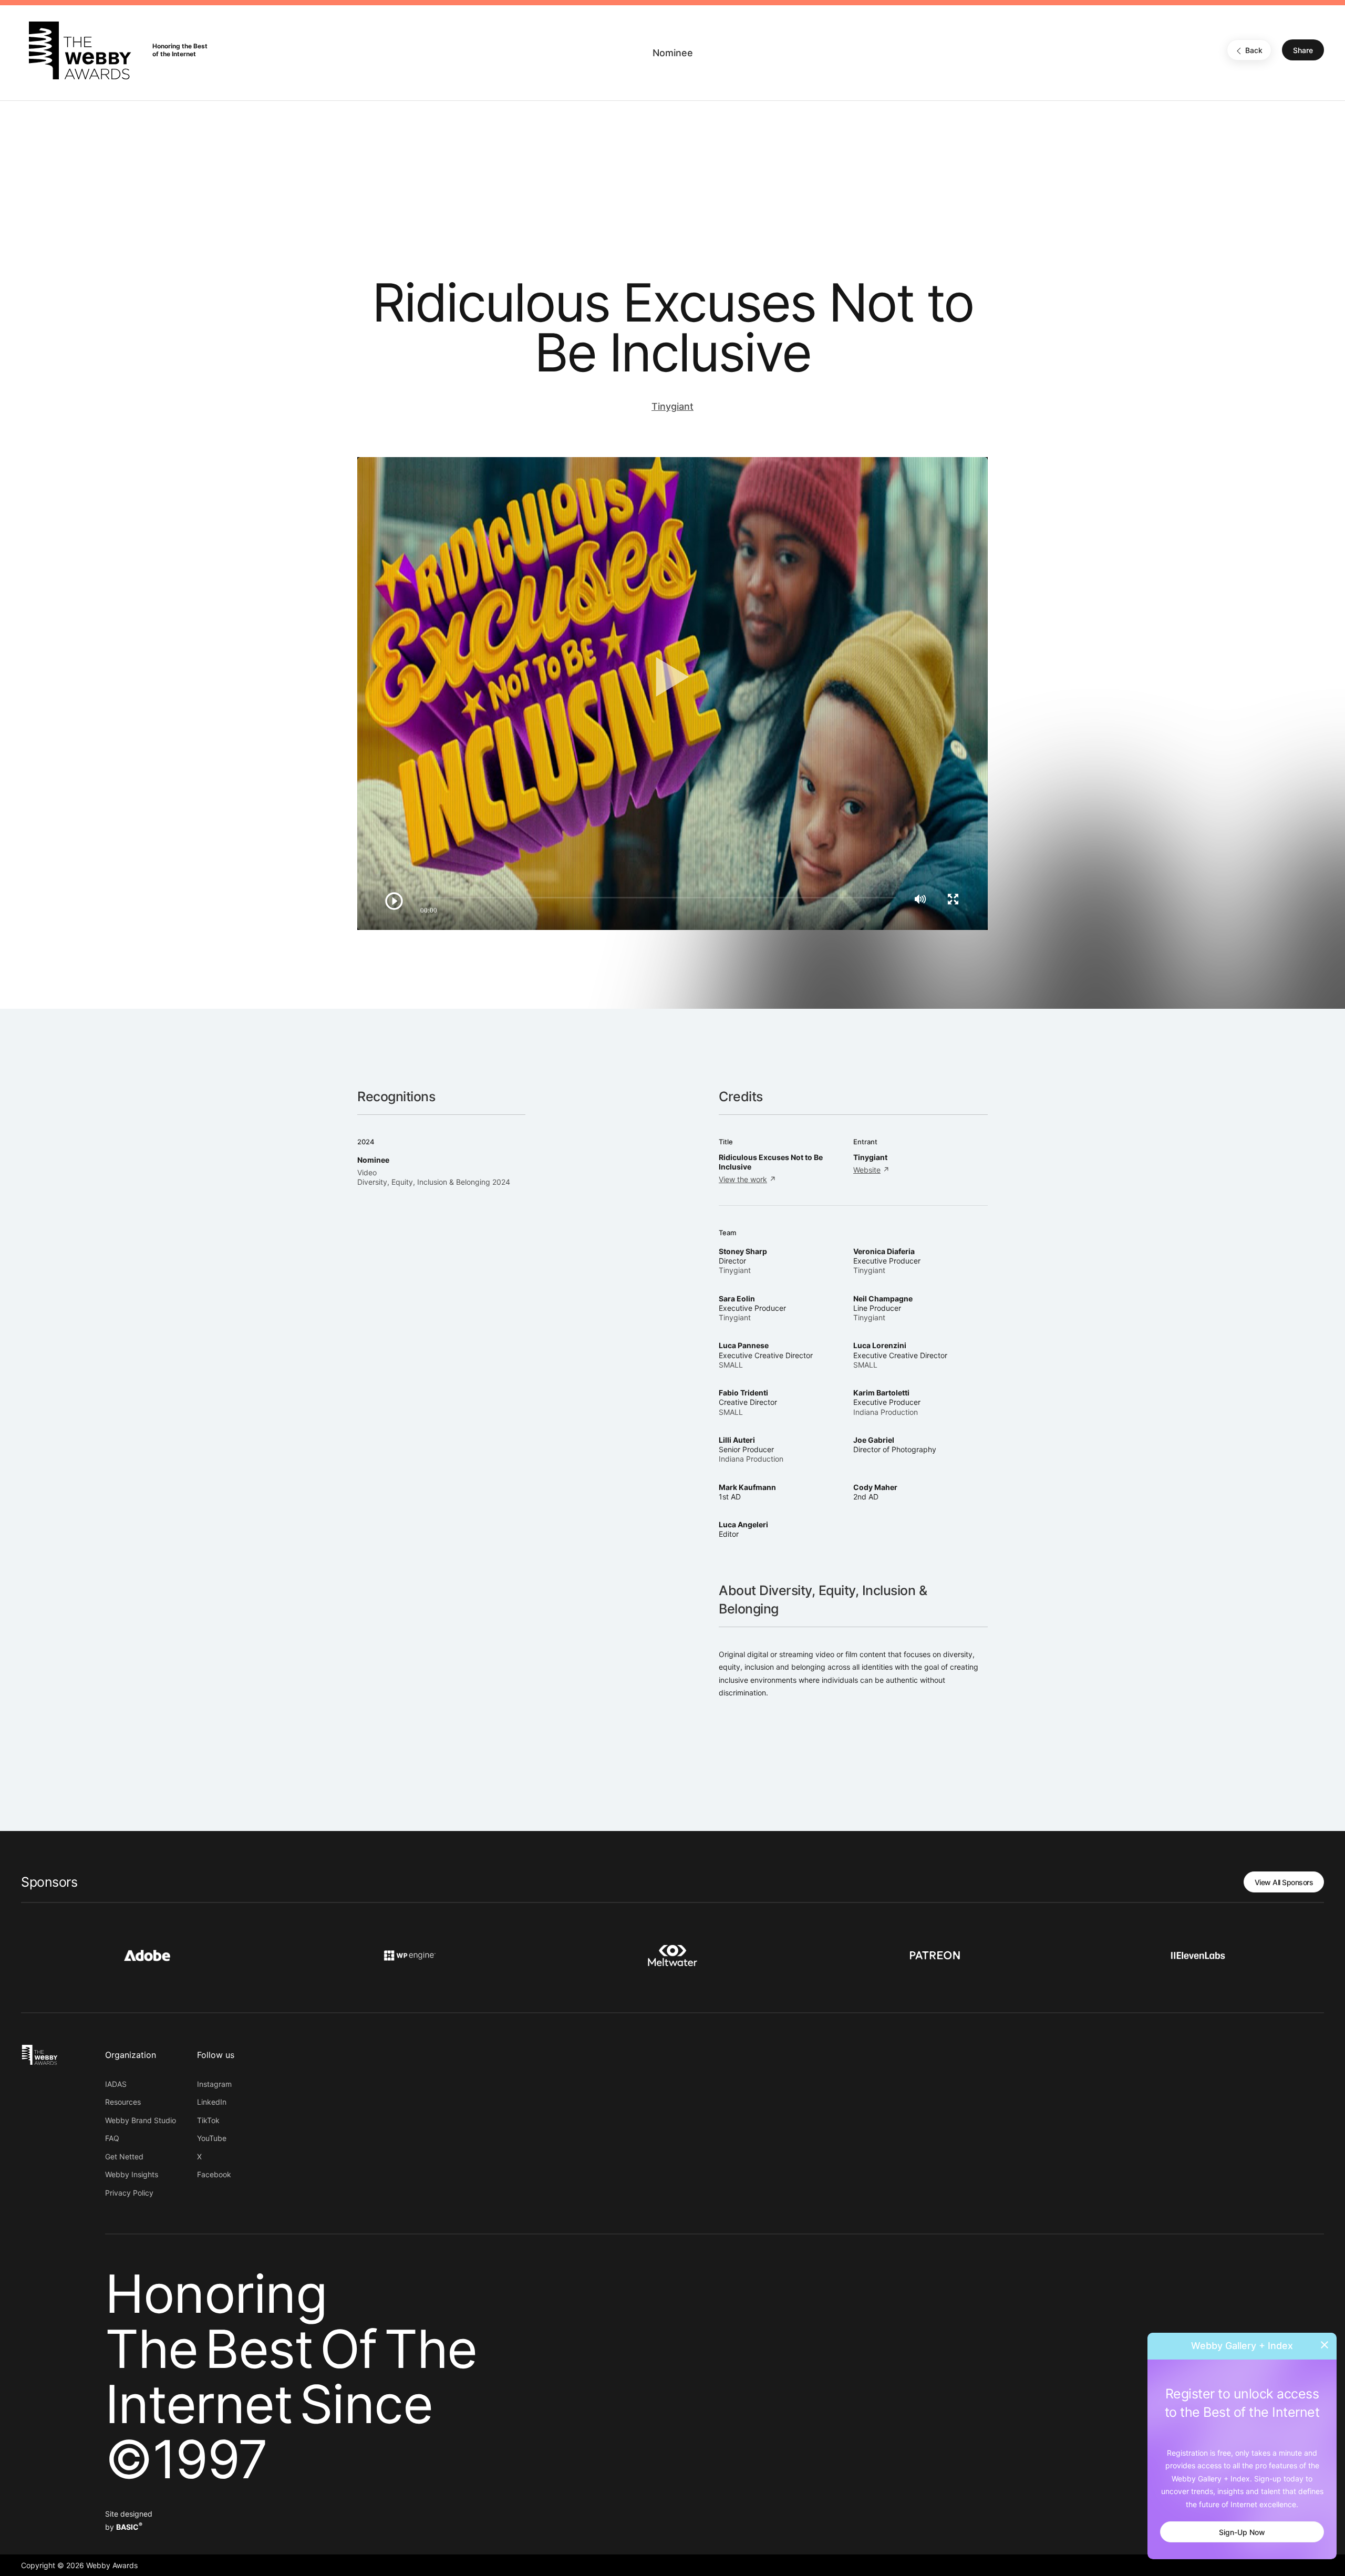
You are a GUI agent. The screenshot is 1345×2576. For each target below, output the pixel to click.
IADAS (116, 2084)
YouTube (212, 2138)
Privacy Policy (129, 2193)
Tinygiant (672, 406)
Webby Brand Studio (141, 2120)
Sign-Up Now (1242, 2532)
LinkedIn (212, 2102)
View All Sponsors (1284, 1882)
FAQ (112, 2138)
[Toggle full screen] (953, 899)
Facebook (214, 2174)
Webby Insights (132, 2174)
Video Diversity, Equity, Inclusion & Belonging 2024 (434, 1177)
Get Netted (124, 2156)
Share (1303, 51)
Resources (123, 2102)
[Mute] (920, 899)
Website (867, 1170)
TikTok (208, 2120)
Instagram (214, 2084)
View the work (743, 1179)
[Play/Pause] (394, 901)
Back (1254, 51)
